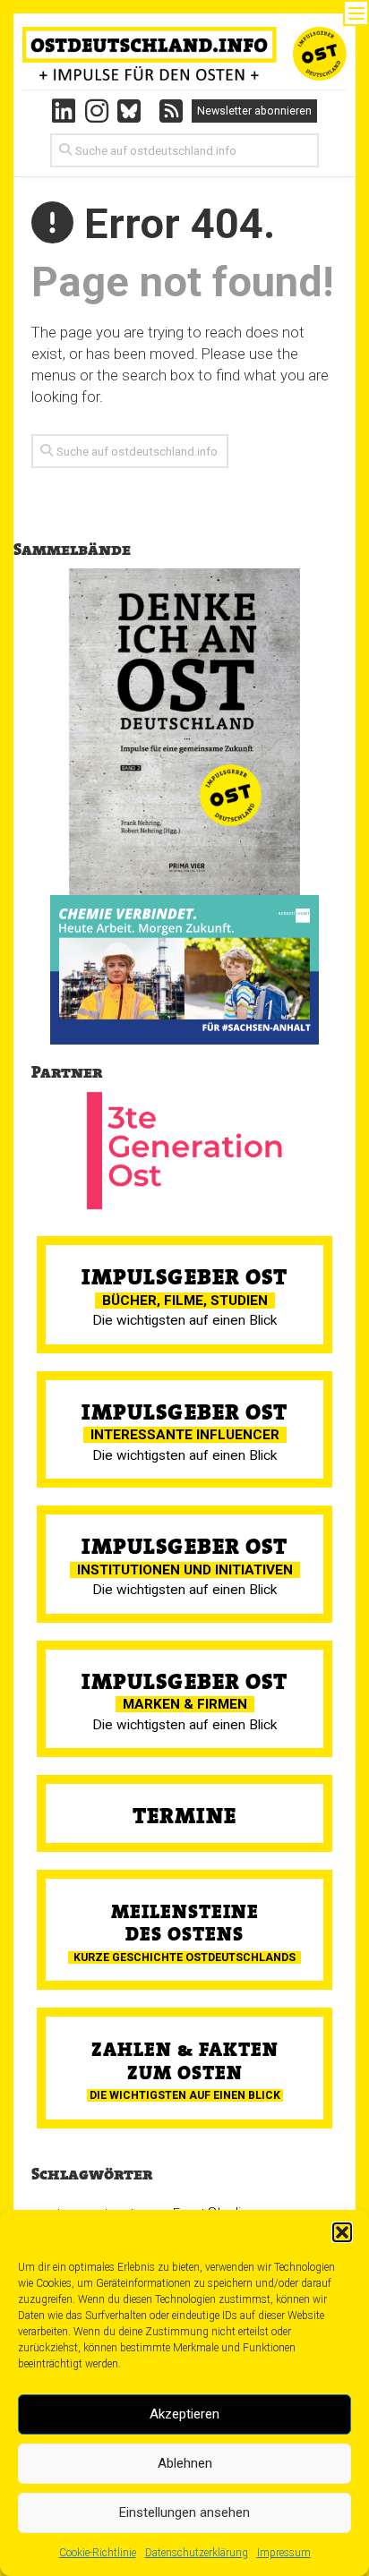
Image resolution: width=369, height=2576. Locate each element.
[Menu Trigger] (356, 13)
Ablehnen (185, 2463)
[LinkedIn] (64, 111)
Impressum (284, 2553)
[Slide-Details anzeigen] (184, 970)
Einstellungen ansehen (184, 2512)
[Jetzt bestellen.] (184, 732)
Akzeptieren (184, 2414)
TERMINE (184, 1816)
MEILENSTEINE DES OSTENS (185, 1923)
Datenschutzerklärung (197, 2553)
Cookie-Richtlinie (98, 2553)
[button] (342, 2232)
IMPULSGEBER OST (184, 1277)
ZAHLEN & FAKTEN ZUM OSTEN (185, 2060)
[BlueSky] (134, 111)
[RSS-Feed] (171, 111)
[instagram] (97, 111)
